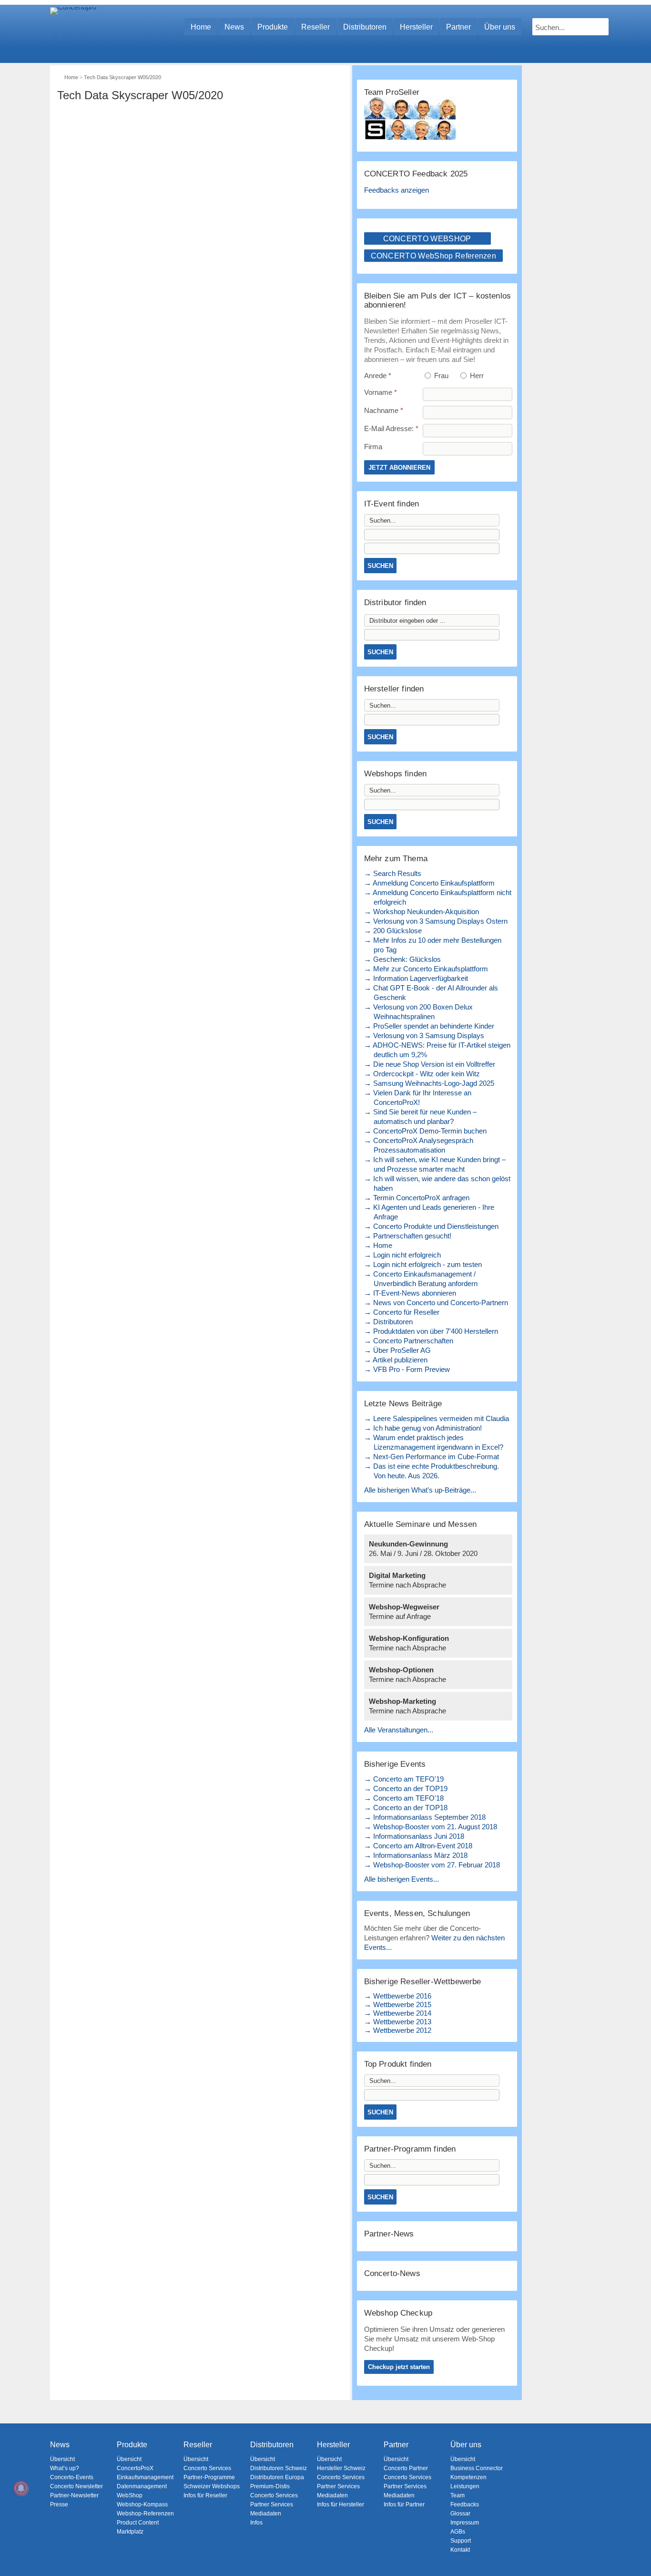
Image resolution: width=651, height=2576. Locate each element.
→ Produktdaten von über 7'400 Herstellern (431, 1331)
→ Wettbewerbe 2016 (398, 1996)
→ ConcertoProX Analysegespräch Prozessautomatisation (419, 1145)
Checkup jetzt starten (399, 2367)
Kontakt (460, 2550)
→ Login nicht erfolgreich (402, 1255)
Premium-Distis (270, 2486)
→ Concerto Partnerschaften (409, 1341)
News (234, 27)
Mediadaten (266, 2514)
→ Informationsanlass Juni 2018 (414, 1836)
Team (458, 2495)
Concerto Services (207, 2468)
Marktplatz (130, 2532)
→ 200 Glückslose (393, 931)
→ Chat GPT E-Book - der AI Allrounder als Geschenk (431, 993)
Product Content (138, 2523)
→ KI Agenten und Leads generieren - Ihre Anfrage (429, 1212)
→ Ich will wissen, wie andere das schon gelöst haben (437, 1183)
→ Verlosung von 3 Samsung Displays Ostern (436, 921)
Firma (373, 447)
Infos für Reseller (205, 2495)
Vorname (381, 392)
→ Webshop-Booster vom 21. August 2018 (431, 1827)
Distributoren (365, 27)
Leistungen (465, 2486)
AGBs (458, 2532)
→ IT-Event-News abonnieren (410, 1293)
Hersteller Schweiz (341, 2468)
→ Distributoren (388, 1322)
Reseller (315, 27)
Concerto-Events (72, 2477)
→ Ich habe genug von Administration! (423, 1428)
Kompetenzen (468, 2477)
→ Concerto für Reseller (402, 1312)
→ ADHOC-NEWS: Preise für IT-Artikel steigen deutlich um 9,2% (437, 1050)
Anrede (378, 376)
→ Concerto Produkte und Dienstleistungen (431, 1226)
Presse (59, 2504)
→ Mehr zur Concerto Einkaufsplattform (426, 969)
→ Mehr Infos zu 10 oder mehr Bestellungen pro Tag (433, 945)
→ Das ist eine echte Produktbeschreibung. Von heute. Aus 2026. (432, 1471)
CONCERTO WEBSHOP (427, 239)
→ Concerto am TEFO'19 (404, 1779)
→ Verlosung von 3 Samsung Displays (424, 1036)
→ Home (378, 1245)
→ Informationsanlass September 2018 (425, 1817)
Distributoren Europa (277, 2477)
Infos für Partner (404, 2504)
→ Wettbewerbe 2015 (398, 2004)
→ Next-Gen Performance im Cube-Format (432, 1457)
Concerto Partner (406, 2468)
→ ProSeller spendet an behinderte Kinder (429, 1026)
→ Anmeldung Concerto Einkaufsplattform (429, 883)
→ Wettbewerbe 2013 (398, 2022)
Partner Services (272, 2504)
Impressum (465, 2523)
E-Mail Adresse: (391, 428)
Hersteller (416, 27)
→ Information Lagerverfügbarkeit (416, 978)
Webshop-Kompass (142, 2504)
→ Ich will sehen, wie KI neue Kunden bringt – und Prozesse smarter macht (435, 1164)
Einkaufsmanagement (145, 2477)
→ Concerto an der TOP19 (406, 1788)
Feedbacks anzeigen (397, 190)
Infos (256, 2523)
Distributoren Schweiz (279, 2468)
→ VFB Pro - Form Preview (407, 1369)
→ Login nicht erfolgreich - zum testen (423, 1264)
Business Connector (477, 2468)
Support (461, 2541)
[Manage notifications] (21, 2488)
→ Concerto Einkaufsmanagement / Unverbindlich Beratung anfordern (421, 1279)
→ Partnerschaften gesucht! (408, 1236)
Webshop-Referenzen (145, 2514)
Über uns (500, 27)
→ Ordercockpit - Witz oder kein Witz (422, 1074)
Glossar (460, 2514)
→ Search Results (393, 873)
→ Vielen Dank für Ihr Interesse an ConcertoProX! (418, 1097)
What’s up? (65, 2468)
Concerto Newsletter (76, 2486)
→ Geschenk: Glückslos (402, 959)
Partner (458, 27)
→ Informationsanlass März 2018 (416, 1855)
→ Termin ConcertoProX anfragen (417, 1198)
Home (201, 27)
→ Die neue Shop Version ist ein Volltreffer (430, 1064)
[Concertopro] (73, 22)
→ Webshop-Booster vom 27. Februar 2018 (432, 1865)
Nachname (384, 410)
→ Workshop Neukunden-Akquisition (422, 912)
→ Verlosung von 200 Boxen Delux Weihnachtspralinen (418, 1012)
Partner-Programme (209, 2477)
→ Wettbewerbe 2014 (398, 2013)
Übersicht (62, 2459)
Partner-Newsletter (74, 2495)
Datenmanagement (142, 2486)
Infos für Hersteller (341, 2504)
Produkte (273, 27)
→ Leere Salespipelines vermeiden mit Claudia (437, 1418)
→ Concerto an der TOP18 (406, 1808)
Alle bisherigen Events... (402, 1879)
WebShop (130, 2495)
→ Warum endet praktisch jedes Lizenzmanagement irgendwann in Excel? (434, 1442)
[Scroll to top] (637, 2552)
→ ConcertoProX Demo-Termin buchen (425, 1131)
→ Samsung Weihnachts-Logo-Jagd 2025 (429, 1083)
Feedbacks (465, 2504)
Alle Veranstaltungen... (399, 1730)
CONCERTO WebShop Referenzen (434, 256)
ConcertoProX (135, 2468)
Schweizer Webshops (212, 2486)
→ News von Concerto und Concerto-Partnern (436, 1303)
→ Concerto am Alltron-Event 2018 (418, 1846)
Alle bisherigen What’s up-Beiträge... (420, 1490)
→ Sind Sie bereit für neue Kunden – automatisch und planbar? (420, 1117)
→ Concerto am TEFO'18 (404, 1798)
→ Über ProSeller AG (397, 1350)
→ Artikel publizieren (396, 1360)
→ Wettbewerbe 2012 (398, 2030)
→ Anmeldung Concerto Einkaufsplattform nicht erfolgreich (438, 897)
